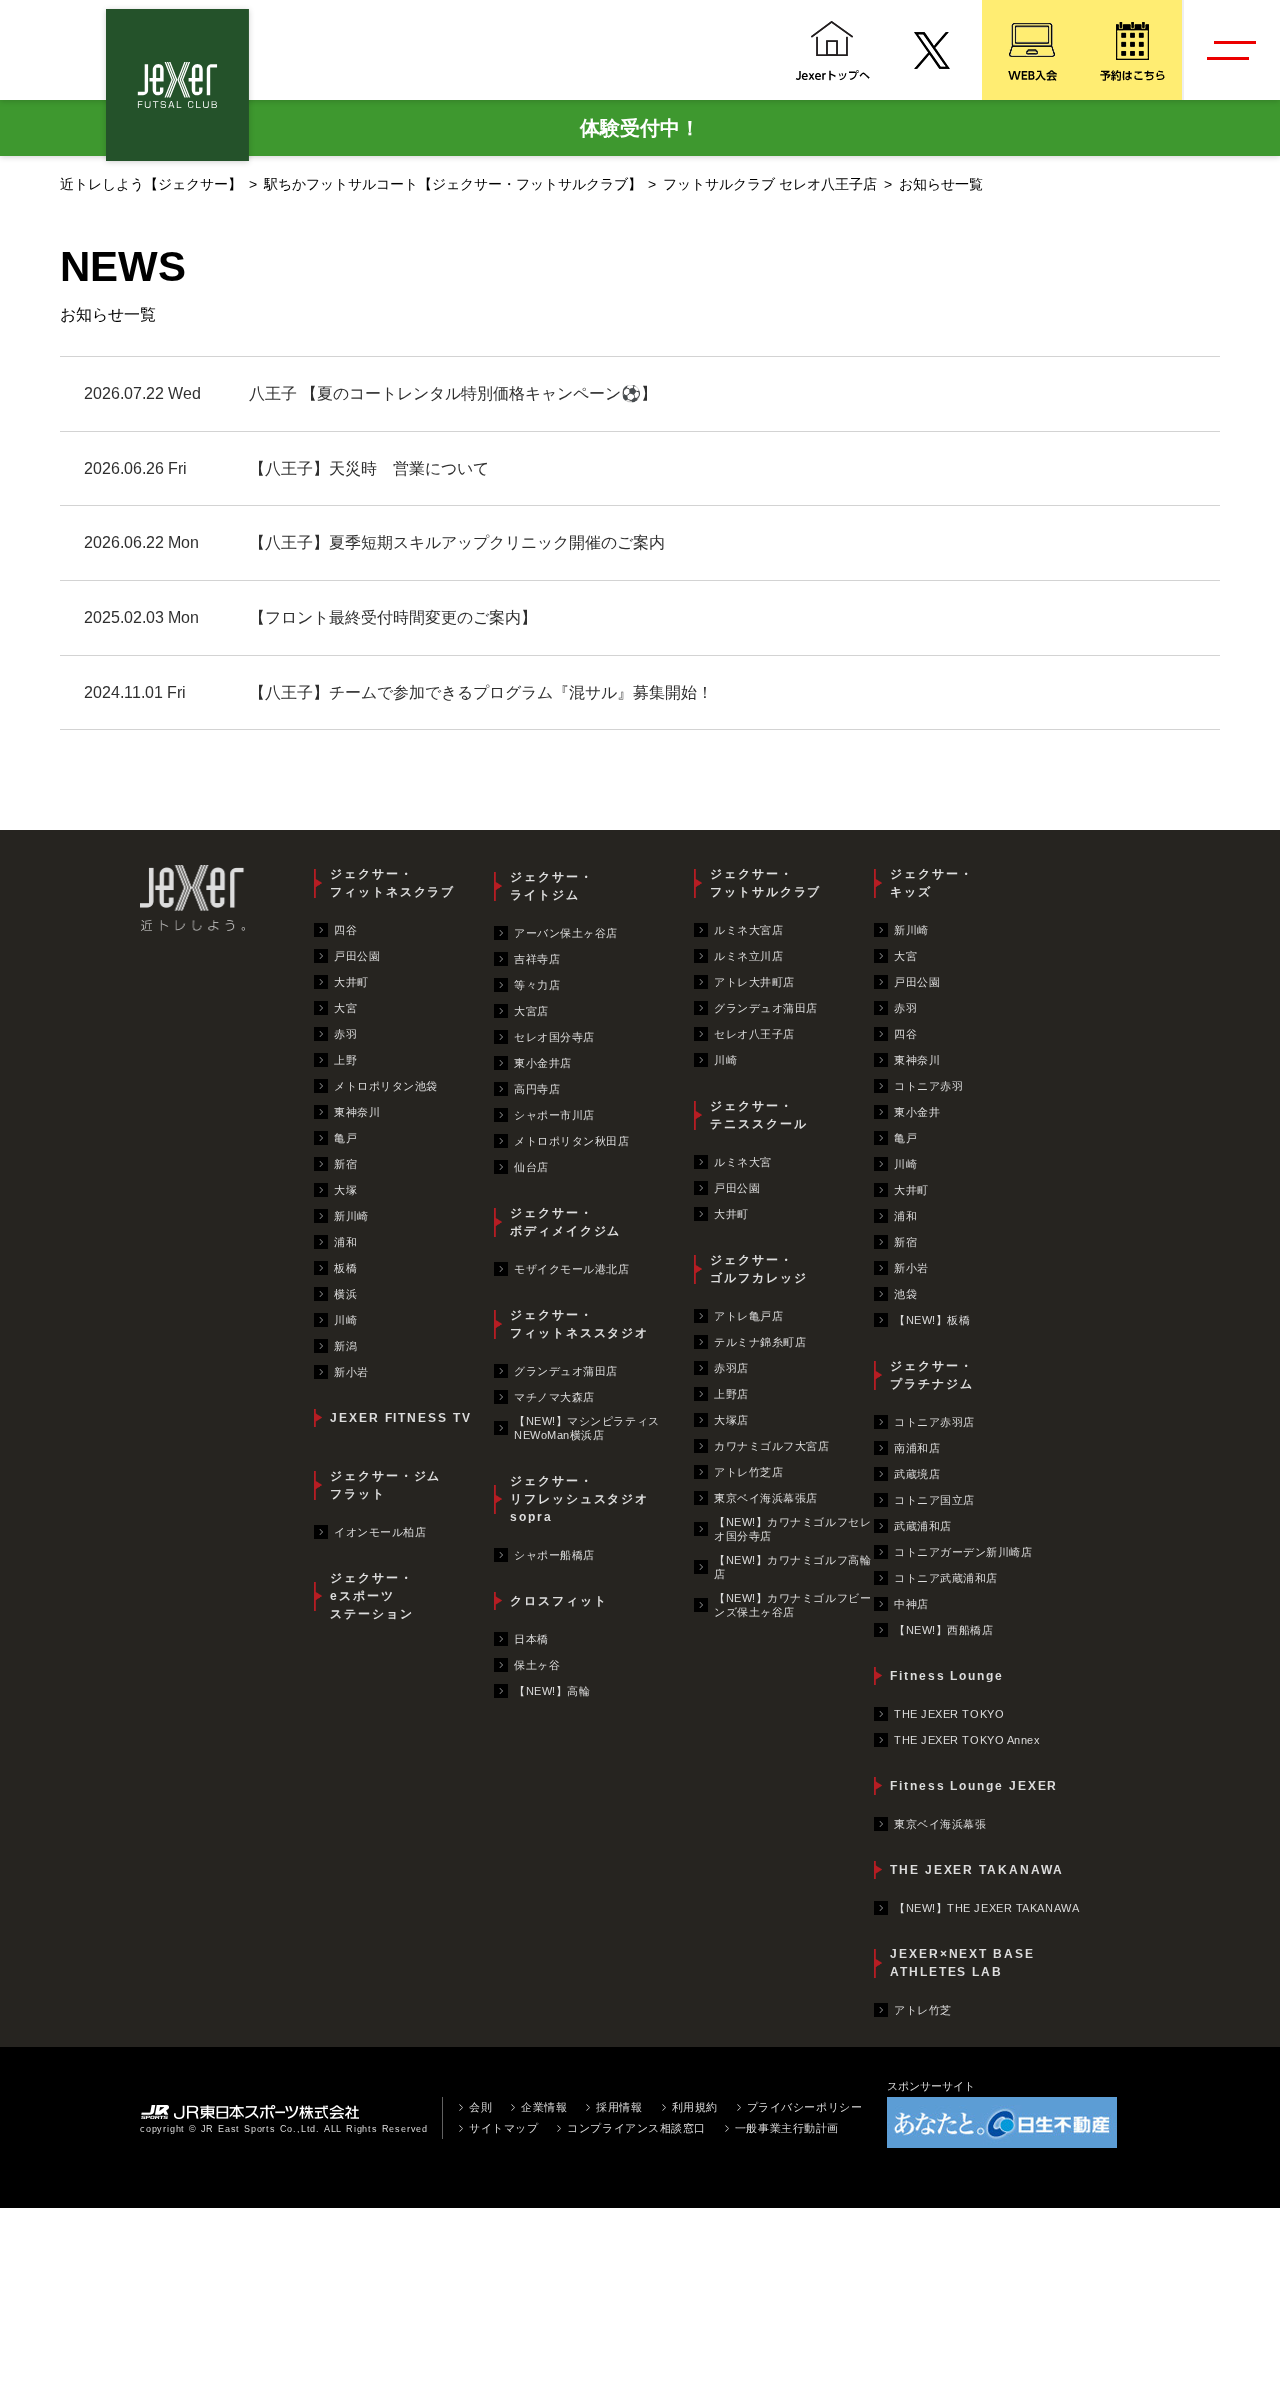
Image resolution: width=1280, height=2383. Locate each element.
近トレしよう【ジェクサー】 (151, 184)
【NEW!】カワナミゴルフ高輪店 (792, 1567)
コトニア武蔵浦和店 (946, 1578)
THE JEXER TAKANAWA (977, 1870)
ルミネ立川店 (748, 956)
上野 (345, 1060)
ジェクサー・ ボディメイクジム (565, 1222)
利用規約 (695, 2107)
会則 (480, 2107)
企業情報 (544, 2107)
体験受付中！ (640, 128)
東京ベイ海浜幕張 (940, 1824)
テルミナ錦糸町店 (760, 1342)
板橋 (345, 1268)
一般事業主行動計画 (787, 2128)
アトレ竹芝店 (748, 1472)
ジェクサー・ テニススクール (758, 1115)
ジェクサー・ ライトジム (552, 886)
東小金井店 (543, 1063)
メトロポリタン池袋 (386, 1086)
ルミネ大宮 (743, 1162)
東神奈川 (357, 1112)
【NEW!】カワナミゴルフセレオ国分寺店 (792, 1529)
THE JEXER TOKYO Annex (967, 1740)
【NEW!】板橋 (932, 1320)
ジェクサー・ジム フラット (385, 1485)
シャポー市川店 (554, 1115)
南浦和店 (917, 1448)
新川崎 (351, 1216)
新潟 (345, 1346)
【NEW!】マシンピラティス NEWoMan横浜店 (587, 1428)
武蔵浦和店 (923, 1526)
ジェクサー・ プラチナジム (932, 1375)
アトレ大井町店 (754, 982)
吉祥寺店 (537, 959)
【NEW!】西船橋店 (944, 1630)
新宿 (345, 1164)
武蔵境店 (917, 1474)
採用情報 (619, 2107)
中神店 (911, 1604)
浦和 (345, 1242)
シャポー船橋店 (554, 1555)
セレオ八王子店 (754, 1034)
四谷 (345, 930)
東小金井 (917, 1112)
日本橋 (531, 1639)
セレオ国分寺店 (554, 1037)
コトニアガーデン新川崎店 (963, 1552)
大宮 (345, 1008)
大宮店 (531, 1011)
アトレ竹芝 (923, 2010)
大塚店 (731, 1420)
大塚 (345, 1190)
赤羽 (345, 1034)
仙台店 (531, 1167)
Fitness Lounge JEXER (974, 1786)
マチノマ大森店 (554, 1397)
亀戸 (345, 1138)
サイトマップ (503, 2128)
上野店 (731, 1394)
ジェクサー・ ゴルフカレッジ (758, 1269)
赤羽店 (731, 1368)
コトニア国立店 (934, 1500)
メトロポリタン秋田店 (572, 1141)
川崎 (345, 1320)
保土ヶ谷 (537, 1665)
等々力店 (537, 985)
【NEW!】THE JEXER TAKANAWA (986, 1908)
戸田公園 (357, 956)
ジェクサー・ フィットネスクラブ (392, 883)
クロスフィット (558, 1601)
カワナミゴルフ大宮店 (772, 1446)
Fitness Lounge (947, 1676)
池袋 (905, 1294)
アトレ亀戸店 (748, 1316)
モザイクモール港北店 (572, 1269)
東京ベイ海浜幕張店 (766, 1498)
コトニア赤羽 (928, 1086)
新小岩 (351, 1372)
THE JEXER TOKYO (949, 1714)
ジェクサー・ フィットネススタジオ (579, 1324)
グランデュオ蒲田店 (566, 1371)
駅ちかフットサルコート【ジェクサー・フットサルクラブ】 (453, 184)
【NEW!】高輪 (552, 1691)
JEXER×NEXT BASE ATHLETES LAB (962, 1963)
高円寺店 (537, 1089)
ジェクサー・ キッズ (932, 883)
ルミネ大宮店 (748, 930)
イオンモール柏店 (380, 1532)
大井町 (351, 982)
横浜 (345, 1294)
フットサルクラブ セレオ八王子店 (770, 184)
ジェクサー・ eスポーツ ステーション (372, 1596)
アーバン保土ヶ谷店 (566, 933)
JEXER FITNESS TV (401, 1418)
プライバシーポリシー (805, 2107)
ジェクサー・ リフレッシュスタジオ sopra (579, 1499)
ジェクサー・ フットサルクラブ (765, 883)
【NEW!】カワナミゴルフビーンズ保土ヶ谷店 (792, 1605)
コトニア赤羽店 (934, 1422)
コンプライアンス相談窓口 (636, 2128)
